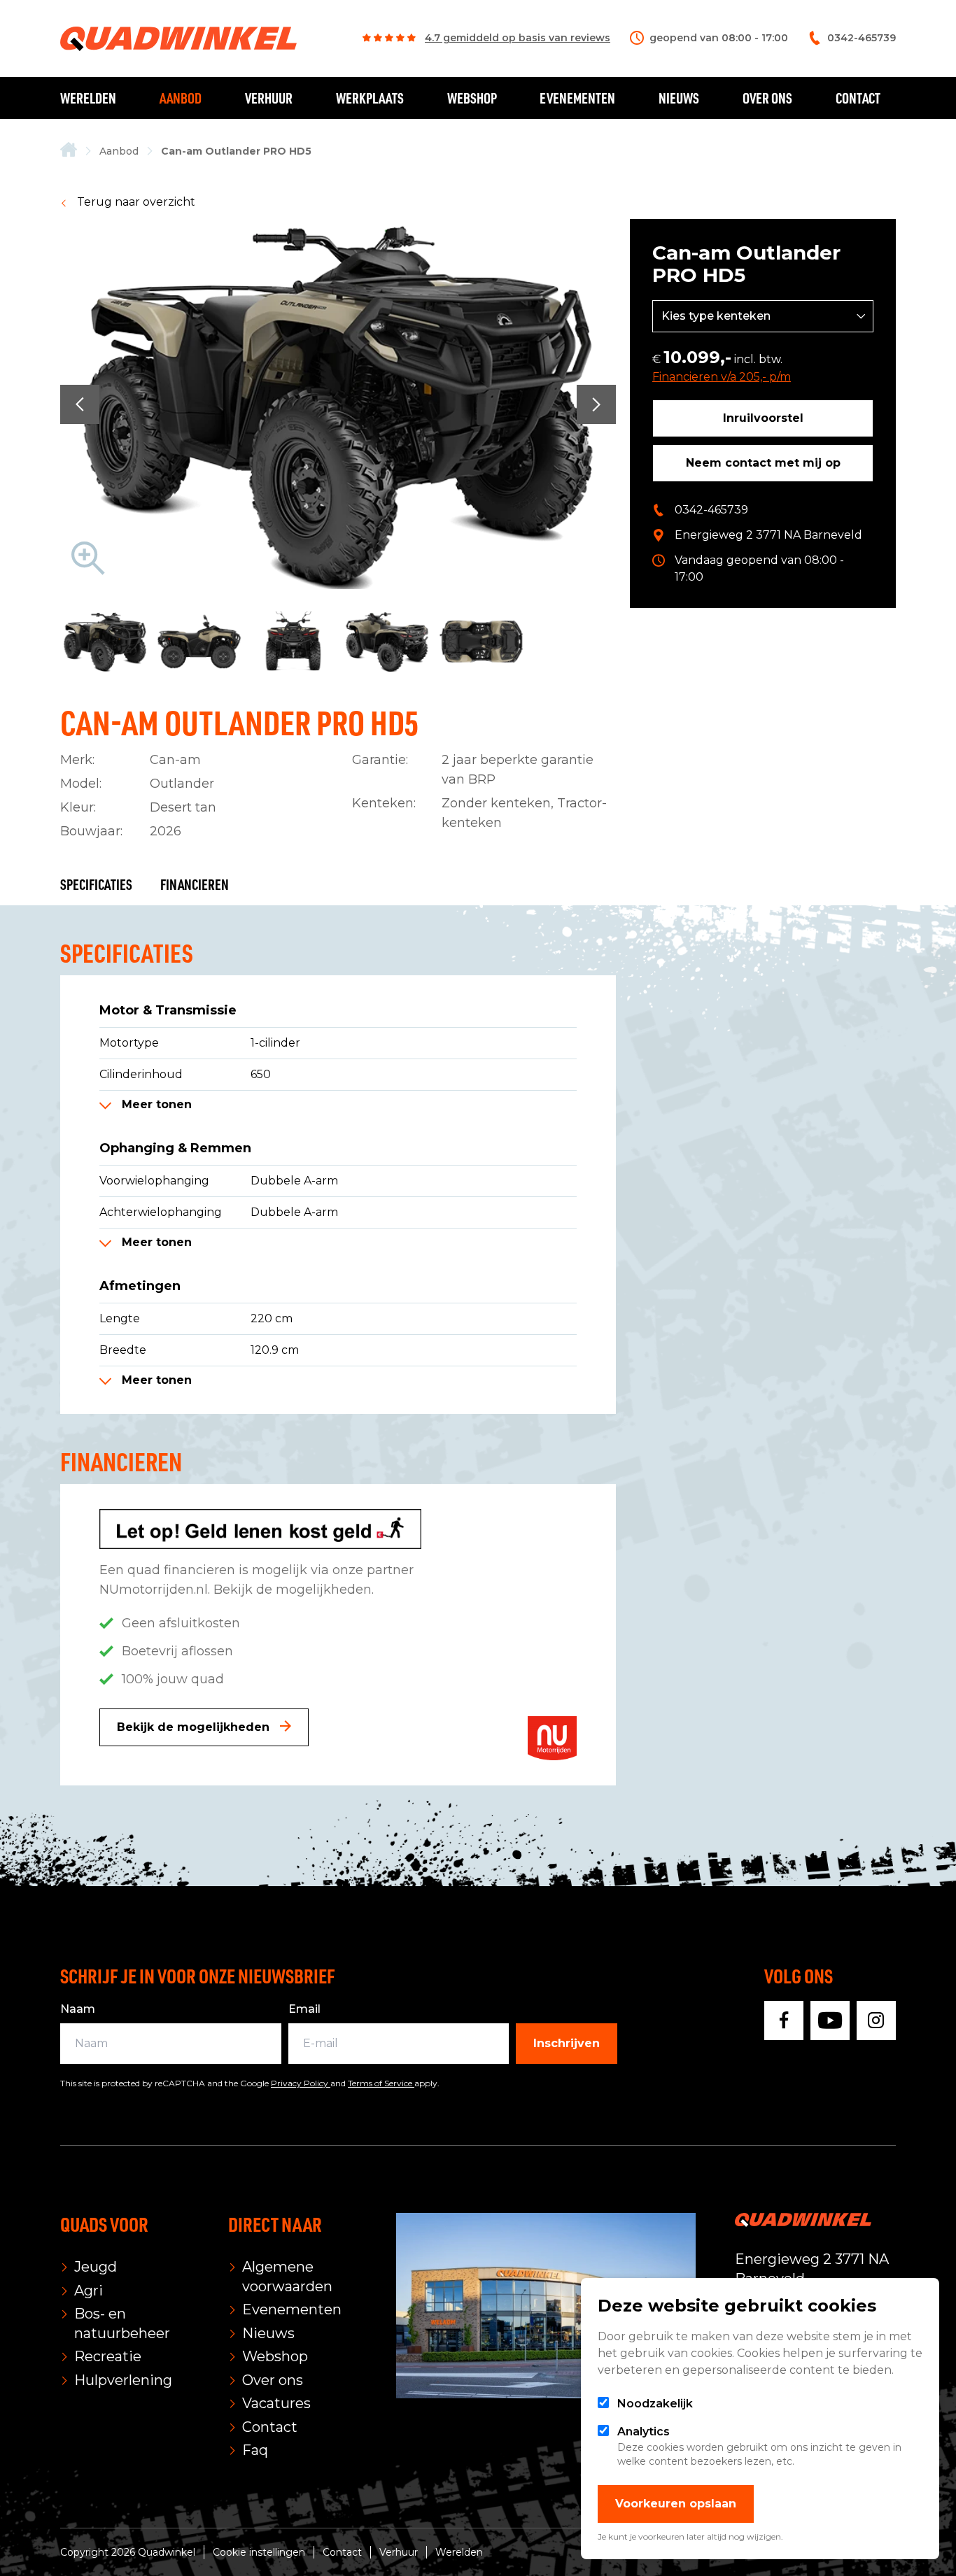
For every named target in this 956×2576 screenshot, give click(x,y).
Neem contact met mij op (763, 463)
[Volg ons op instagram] (876, 2021)
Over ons (767, 98)
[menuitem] (69, 151)
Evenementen (577, 98)
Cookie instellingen (259, 2552)
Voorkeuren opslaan (676, 2504)
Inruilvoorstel (763, 418)
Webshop (472, 98)
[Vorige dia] (80, 404)
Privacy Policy (301, 2083)
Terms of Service (381, 2083)
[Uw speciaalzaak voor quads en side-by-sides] (69, 151)
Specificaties (96, 884)
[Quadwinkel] (178, 39)
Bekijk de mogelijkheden (195, 1727)
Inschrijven (567, 2043)
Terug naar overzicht (135, 202)
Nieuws (679, 98)
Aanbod (181, 98)
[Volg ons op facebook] (784, 2021)
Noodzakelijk (655, 2404)
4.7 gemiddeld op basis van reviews (518, 38)
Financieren (195, 884)
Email (304, 2009)
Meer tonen (155, 1104)
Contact (858, 98)
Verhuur (269, 98)
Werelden (88, 98)
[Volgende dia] (596, 404)
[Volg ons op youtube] (830, 2021)
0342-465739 (711, 510)
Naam (78, 2009)
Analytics (644, 2432)
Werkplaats (370, 98)
